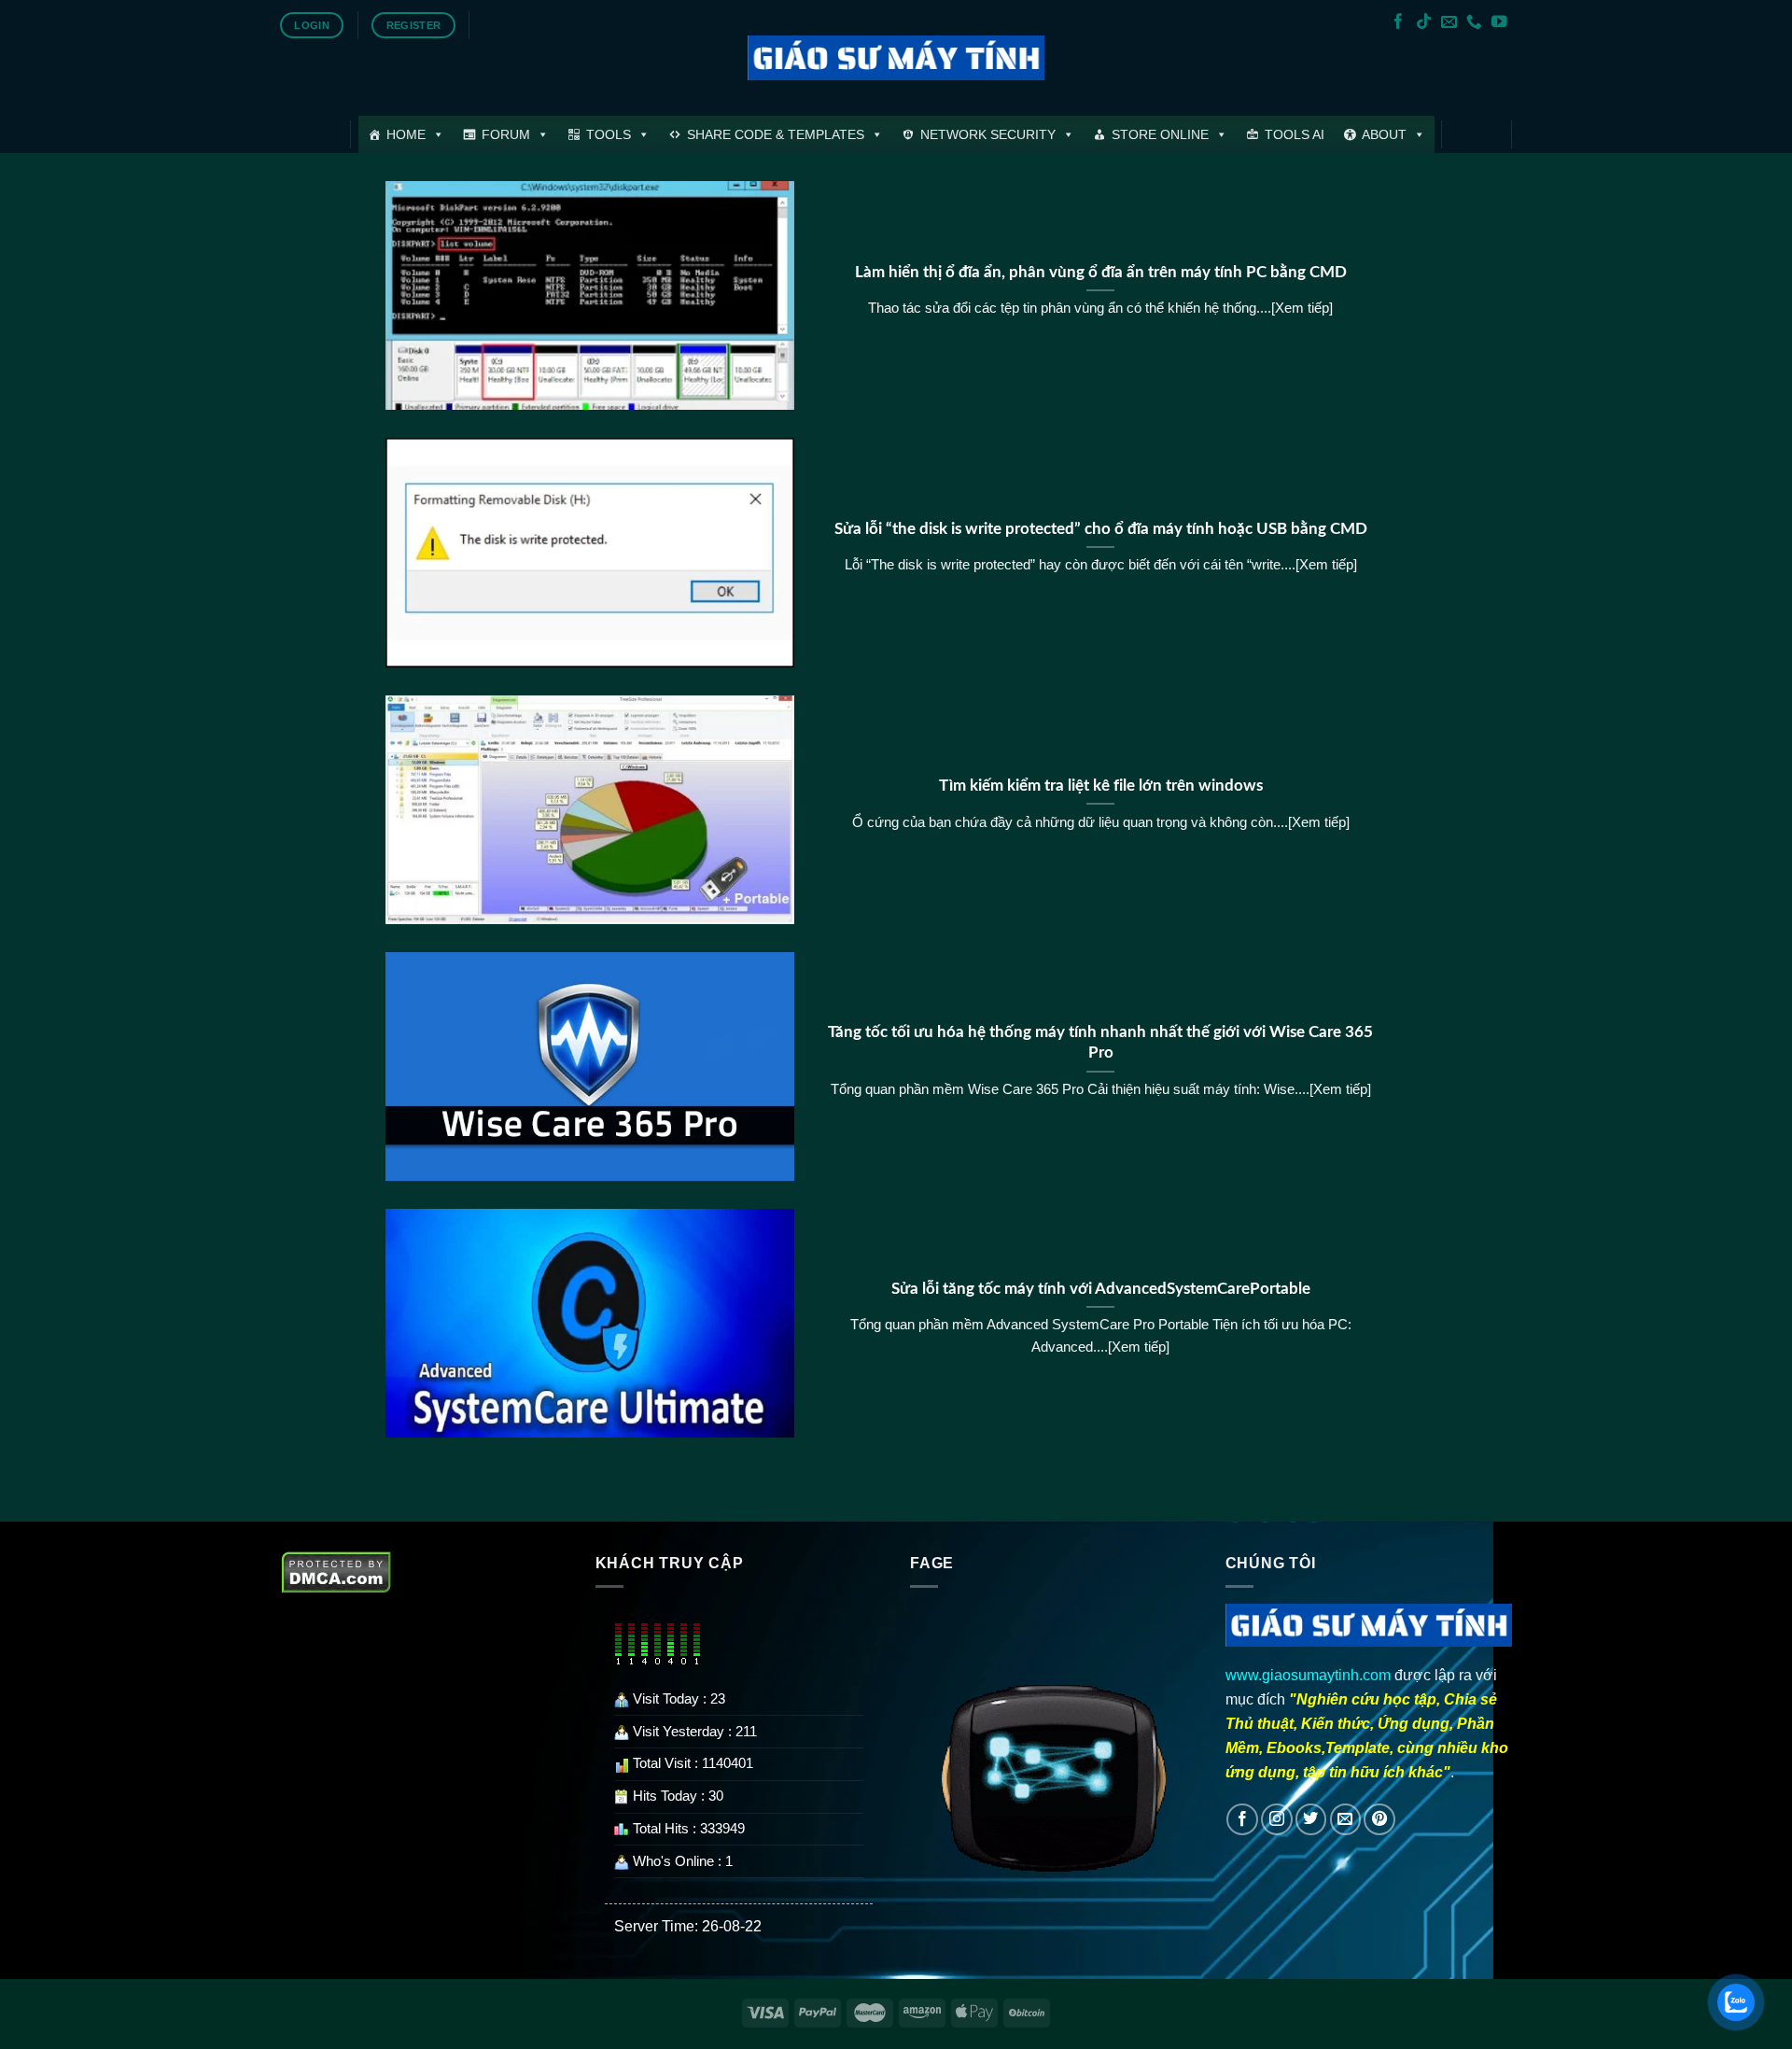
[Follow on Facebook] (1399, 23)
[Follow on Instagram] (1277, 1819)
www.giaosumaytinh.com (1308, 1675)
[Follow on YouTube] (1499, 23)
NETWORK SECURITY (988, 134)
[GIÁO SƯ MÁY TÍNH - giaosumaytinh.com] (896, 58)
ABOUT (1384, 134)
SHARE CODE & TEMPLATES (776, 134)
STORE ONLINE (1160, 134)
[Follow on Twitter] (1311, 1819)
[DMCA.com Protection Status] (336, 1571)
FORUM (506, 134)
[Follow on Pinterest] (1379, 1819)
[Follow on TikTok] (1424, 23)
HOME (406, 134)
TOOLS (609, 134)
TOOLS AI (1295, 134)
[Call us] (1474, 23)
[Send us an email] (1449, 23)
